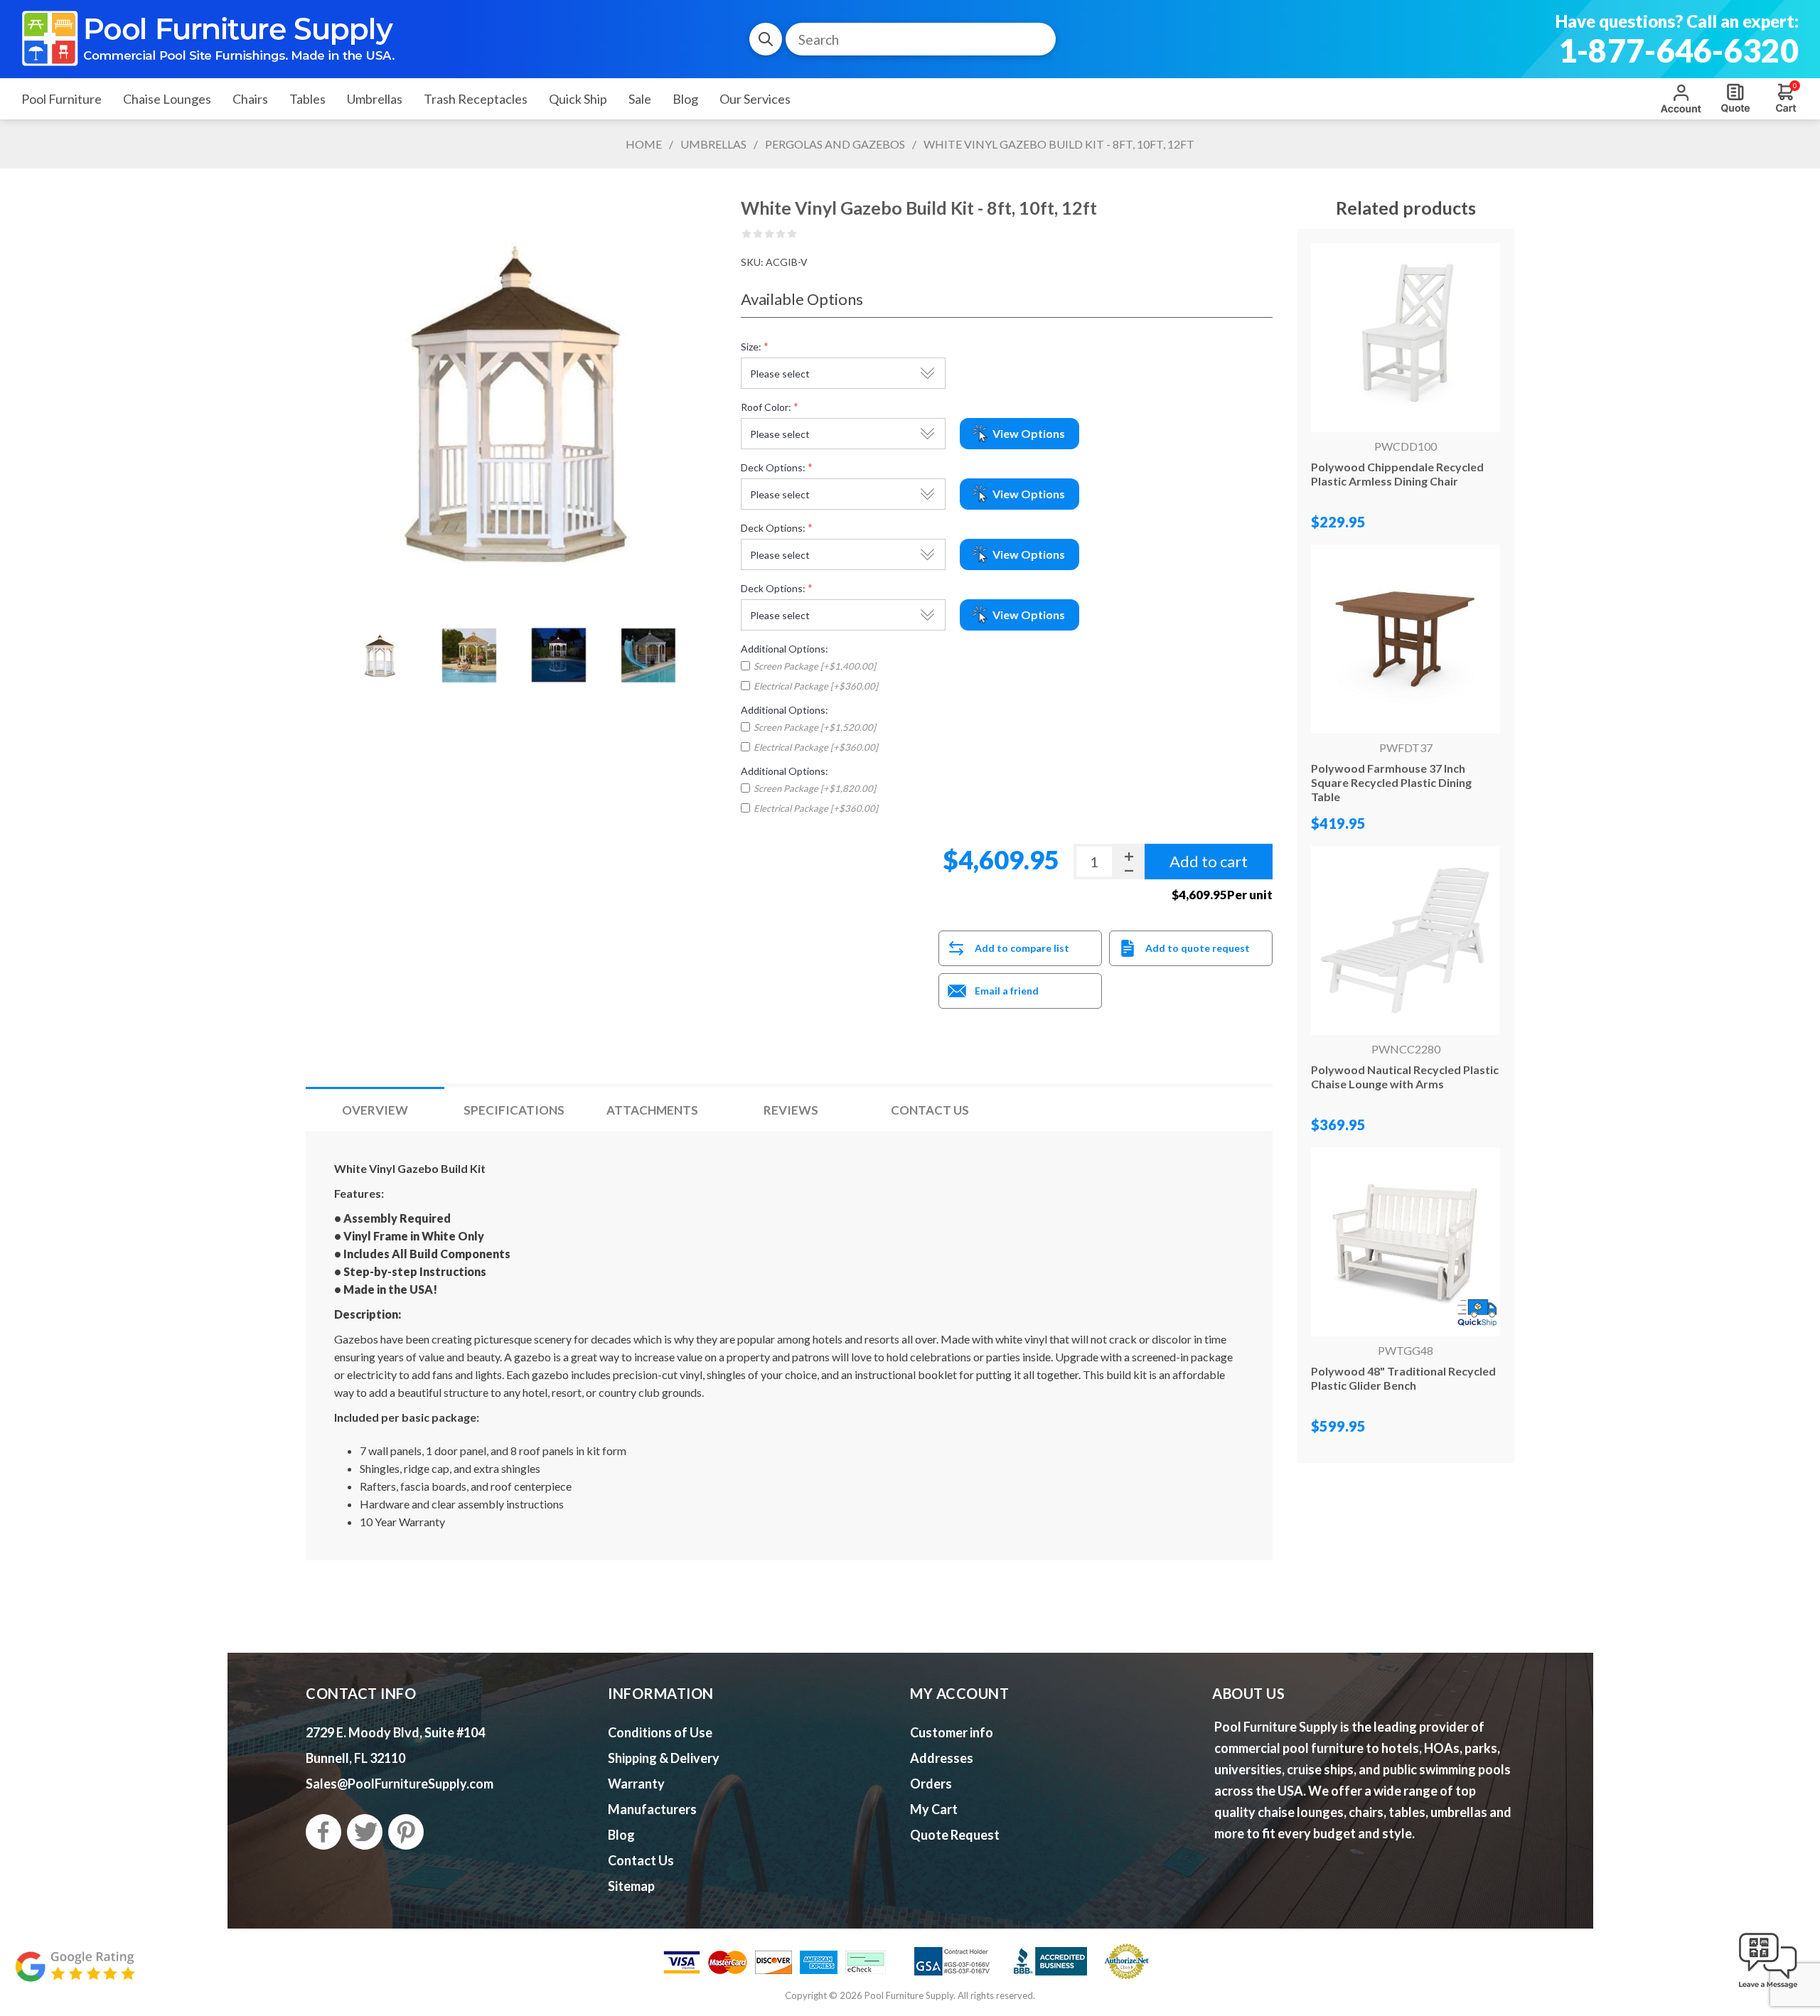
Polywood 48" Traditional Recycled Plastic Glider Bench (1403, 1378)
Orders (931, 1784)
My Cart (934, 1809)
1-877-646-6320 (1679, 50)
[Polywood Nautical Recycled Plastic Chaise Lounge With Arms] (1406, 940)
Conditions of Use (660, 1732)
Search (766, 39)
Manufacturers (652, 1809)
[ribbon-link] (1477, 1313)
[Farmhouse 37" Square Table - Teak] (1406, 639)
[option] (380, 655)
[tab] (375, 1110)
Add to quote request (1198, 948)
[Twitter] (365, 1832)
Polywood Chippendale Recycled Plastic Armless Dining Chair (1397, 474)
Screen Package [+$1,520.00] (815, 727)
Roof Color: (766, 407)
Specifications (514, 1110)
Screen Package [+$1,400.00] (815, 666)
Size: (751, 347)
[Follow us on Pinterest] (406, 1832)
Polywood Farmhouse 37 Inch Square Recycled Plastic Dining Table (1391, 782)
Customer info (952, 1732)
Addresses (942, 1758)
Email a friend (1007, 991)
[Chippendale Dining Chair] (1406, 338)
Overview (375, 1110)
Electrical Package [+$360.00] (816, 686)
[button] (1768, 1989)
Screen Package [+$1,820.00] (815, 788)
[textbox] (921, 39)
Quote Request (1735, 98)
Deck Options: (773, 467)
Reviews (791, 1110)
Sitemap (631, 1886)
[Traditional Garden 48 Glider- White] (1406, 1242)
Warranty (636, 1784)
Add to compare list (1022, 948)
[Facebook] (323, 1832)
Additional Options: (785, 649)
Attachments (652, 1110)
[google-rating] (75, 1974)
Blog (621, 1835)
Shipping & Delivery (664, 1758)
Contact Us (930, 1110)
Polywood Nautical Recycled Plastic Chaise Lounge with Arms (1405, 1077)
